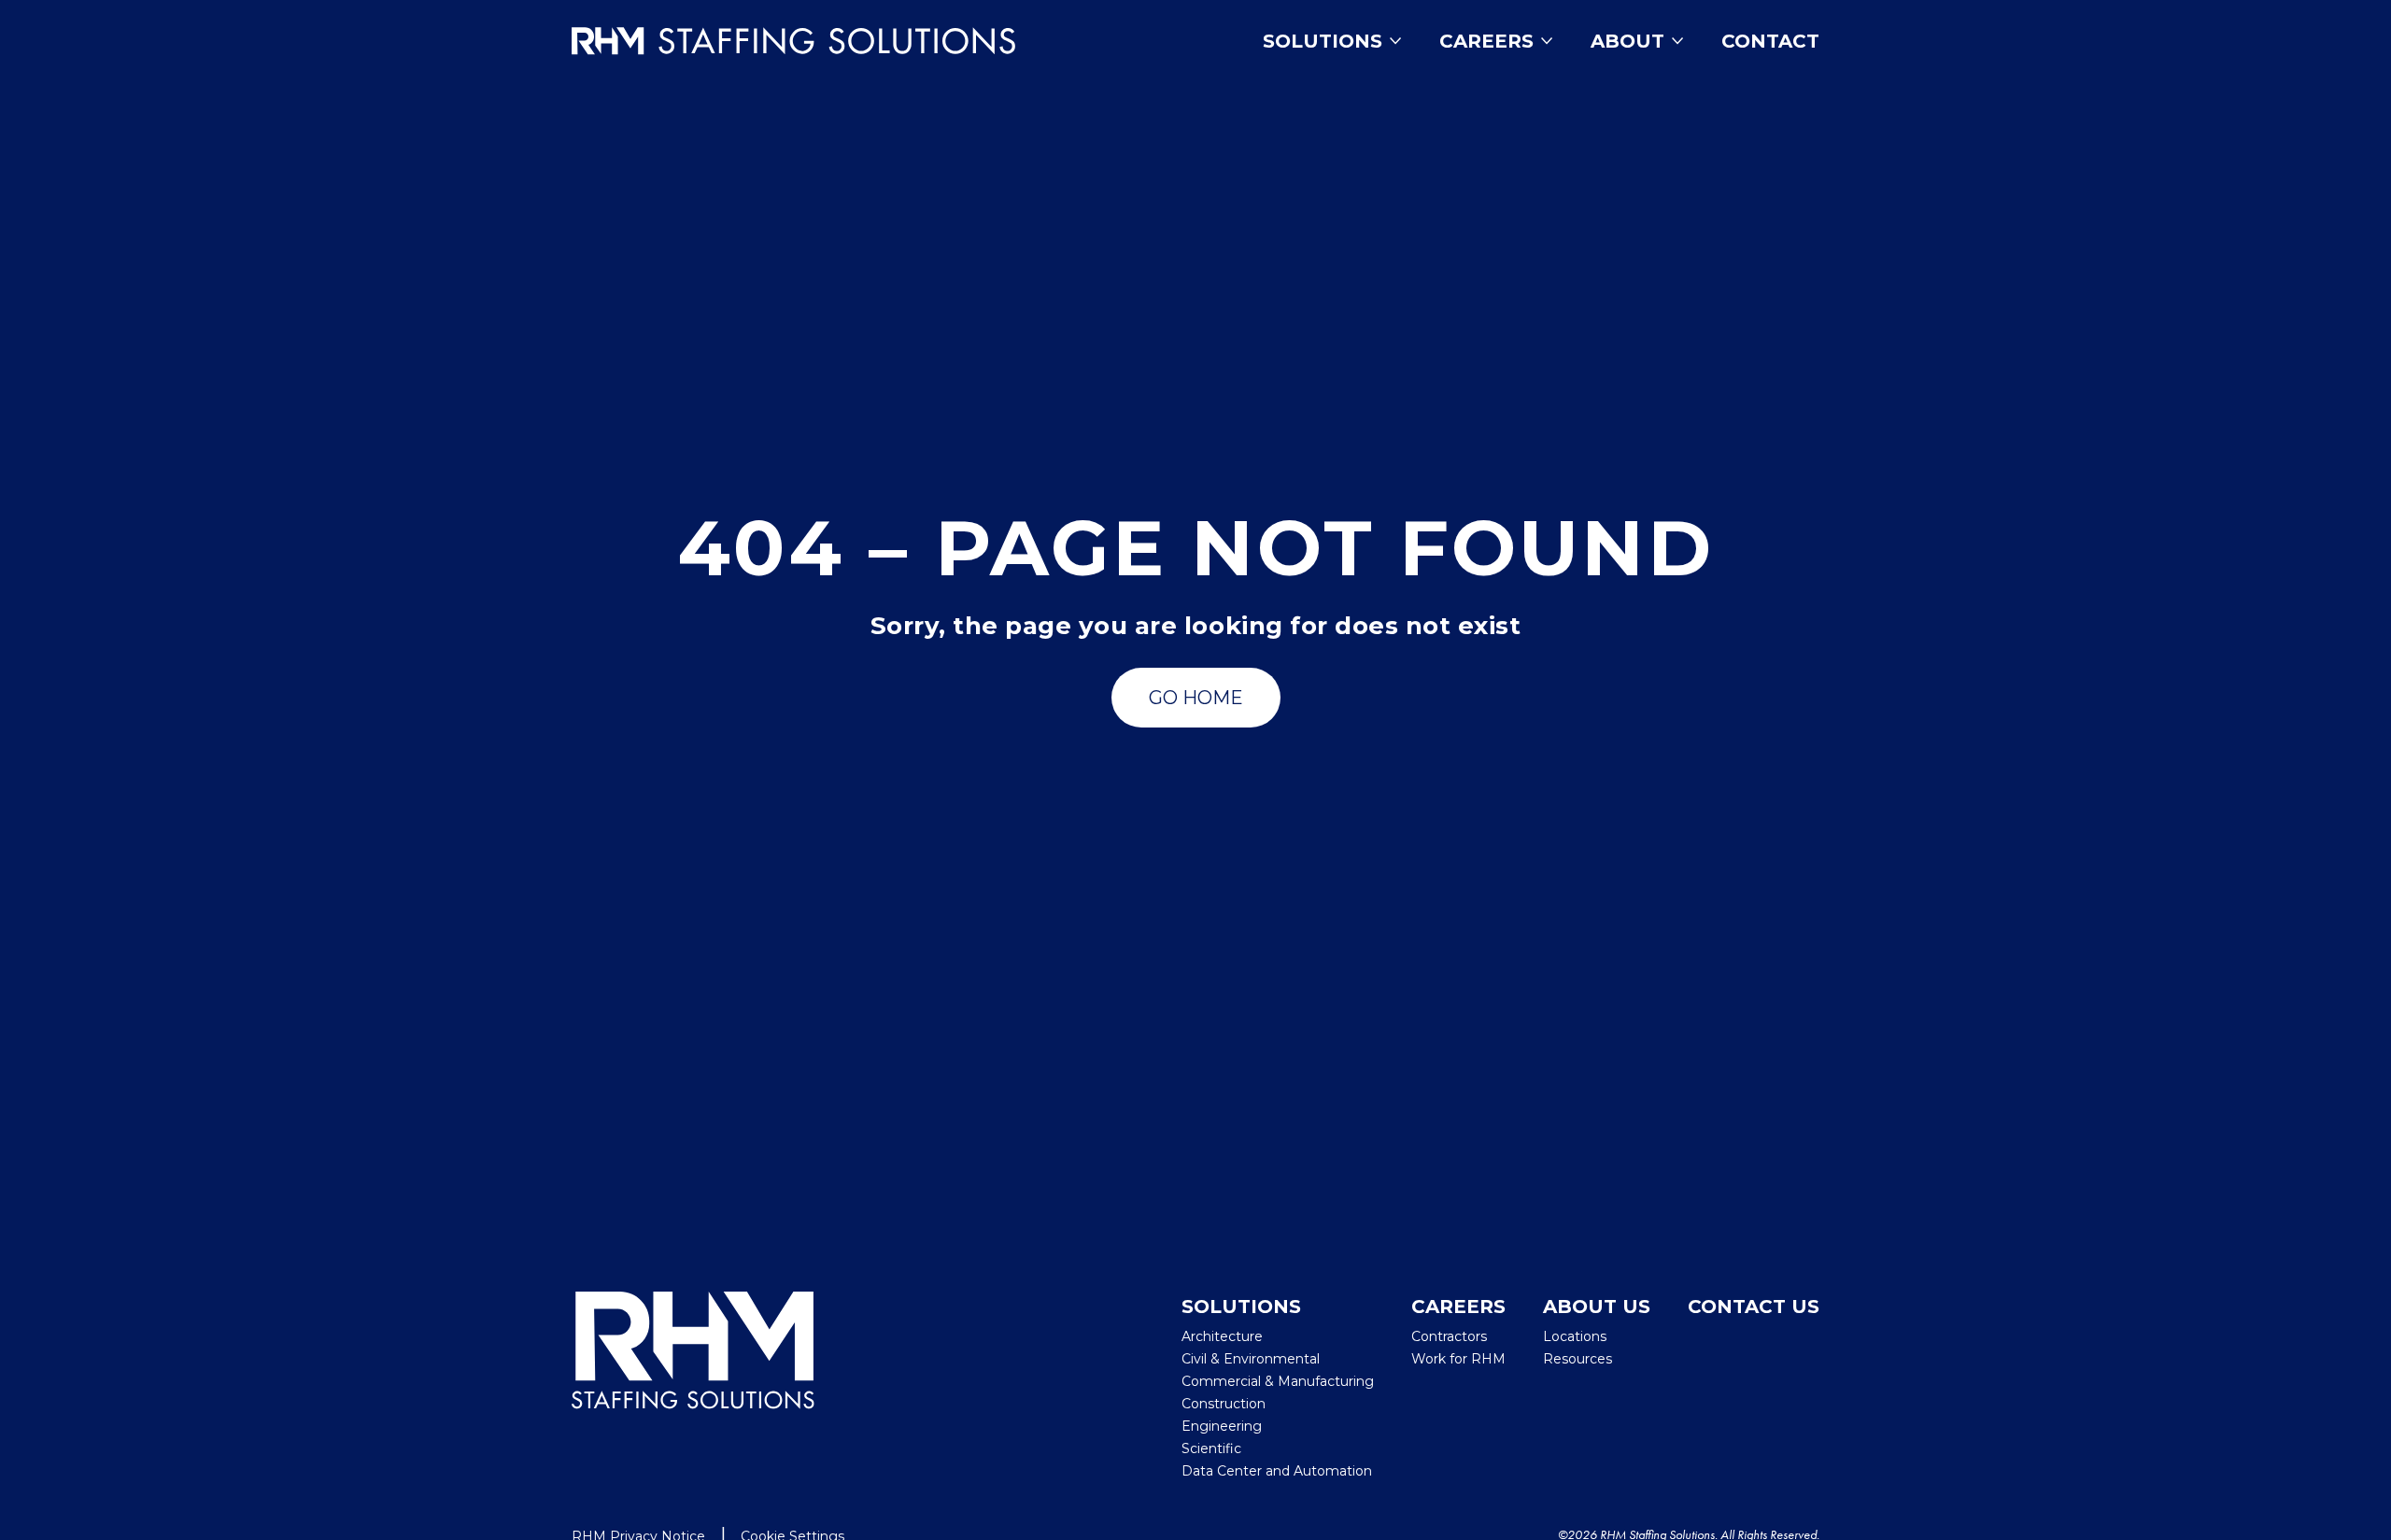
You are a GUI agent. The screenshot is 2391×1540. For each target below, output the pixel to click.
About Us (1597, 1307)
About (1627, 41)
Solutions (1323, 41)
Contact (1770, 41)
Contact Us (1754, 1307)
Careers (1486, 41)
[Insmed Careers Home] (821, 41)
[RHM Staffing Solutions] (693, 1387)
